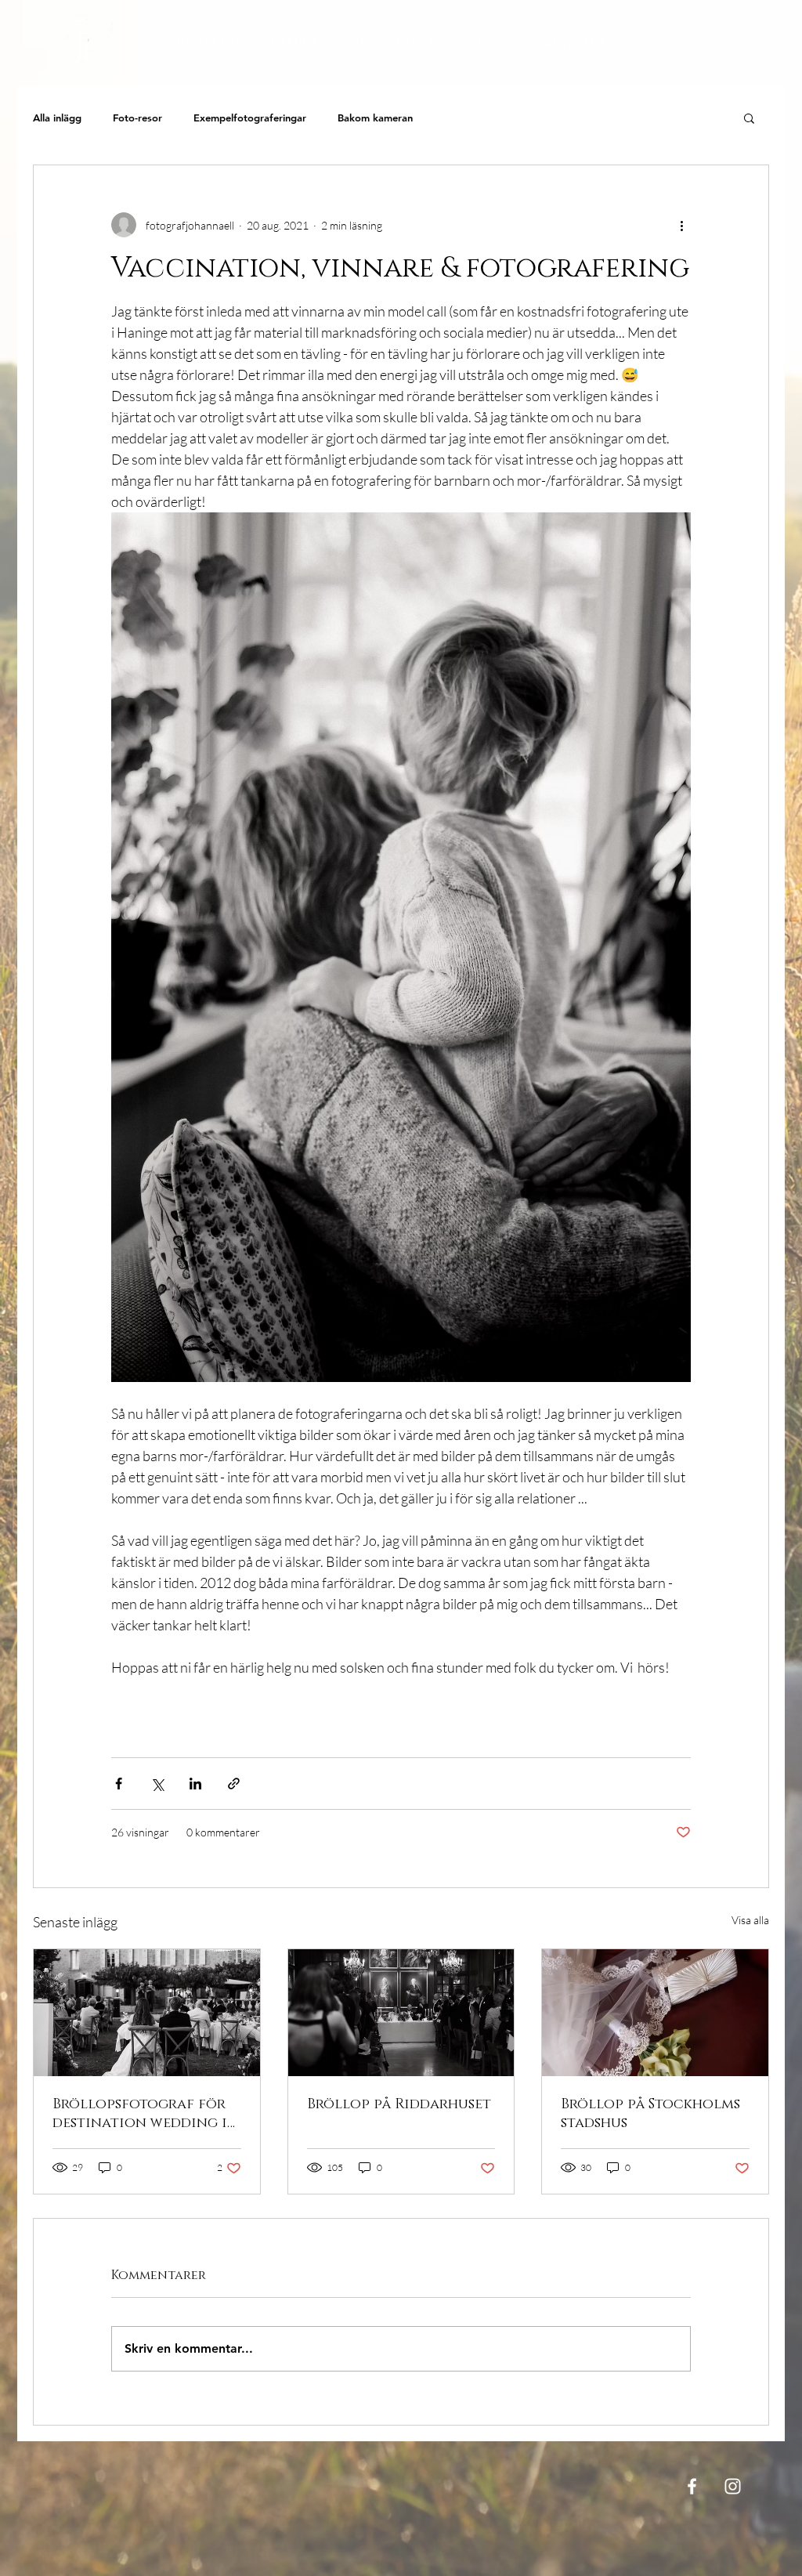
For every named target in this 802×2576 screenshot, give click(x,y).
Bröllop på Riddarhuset (399, 2104)
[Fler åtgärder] (681, 225)
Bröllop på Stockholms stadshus (650, 2114)
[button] (749, 118)
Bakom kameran (375, 118)
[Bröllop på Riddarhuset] (401, 2013)
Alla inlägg (57, 118)
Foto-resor (137, 118)
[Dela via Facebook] (119, 1784)
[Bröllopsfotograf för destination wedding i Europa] (147, 2013)
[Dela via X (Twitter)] (157, 1784)
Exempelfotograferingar (250, 118)
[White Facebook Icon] (692, 2486)
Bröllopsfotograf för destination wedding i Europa (140, 2114)
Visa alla (750, 1920)
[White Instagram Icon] (733, 2486)
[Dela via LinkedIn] (195, 1784)
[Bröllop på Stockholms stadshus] (655, 2013)
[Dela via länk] (234, 1784)
